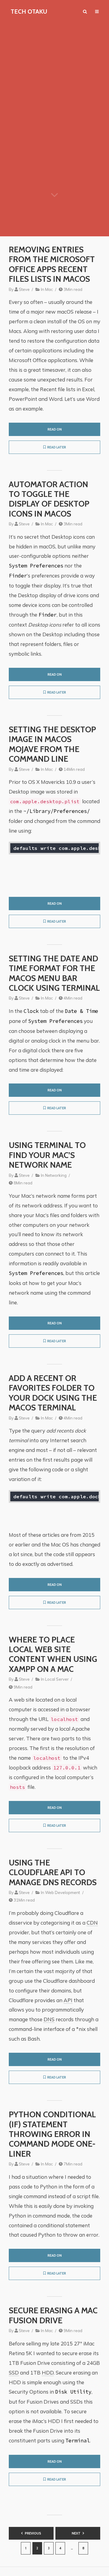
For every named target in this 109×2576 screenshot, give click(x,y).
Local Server (57, 1679)
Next (76, 2533)
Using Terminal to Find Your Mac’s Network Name (47, 1155)
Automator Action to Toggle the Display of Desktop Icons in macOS (49, 499)
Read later (57, 447)
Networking (56, 1175)
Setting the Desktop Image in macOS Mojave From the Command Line (52, 744)
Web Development (63, 1892)
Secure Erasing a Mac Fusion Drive (53, 2315)
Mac (49, 289)
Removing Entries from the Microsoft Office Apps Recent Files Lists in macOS (52, 264)
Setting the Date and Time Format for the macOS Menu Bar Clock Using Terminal (54, 973)
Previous (33, 2533)
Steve (24, 289)
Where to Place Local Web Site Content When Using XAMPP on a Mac (53, 1654)
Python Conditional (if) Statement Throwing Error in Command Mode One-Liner (52, 2134)
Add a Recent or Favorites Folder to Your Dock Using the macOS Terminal (53, 1393)
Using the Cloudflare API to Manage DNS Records (53, 1873)
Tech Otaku (29, 12)
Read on (55, 429)
